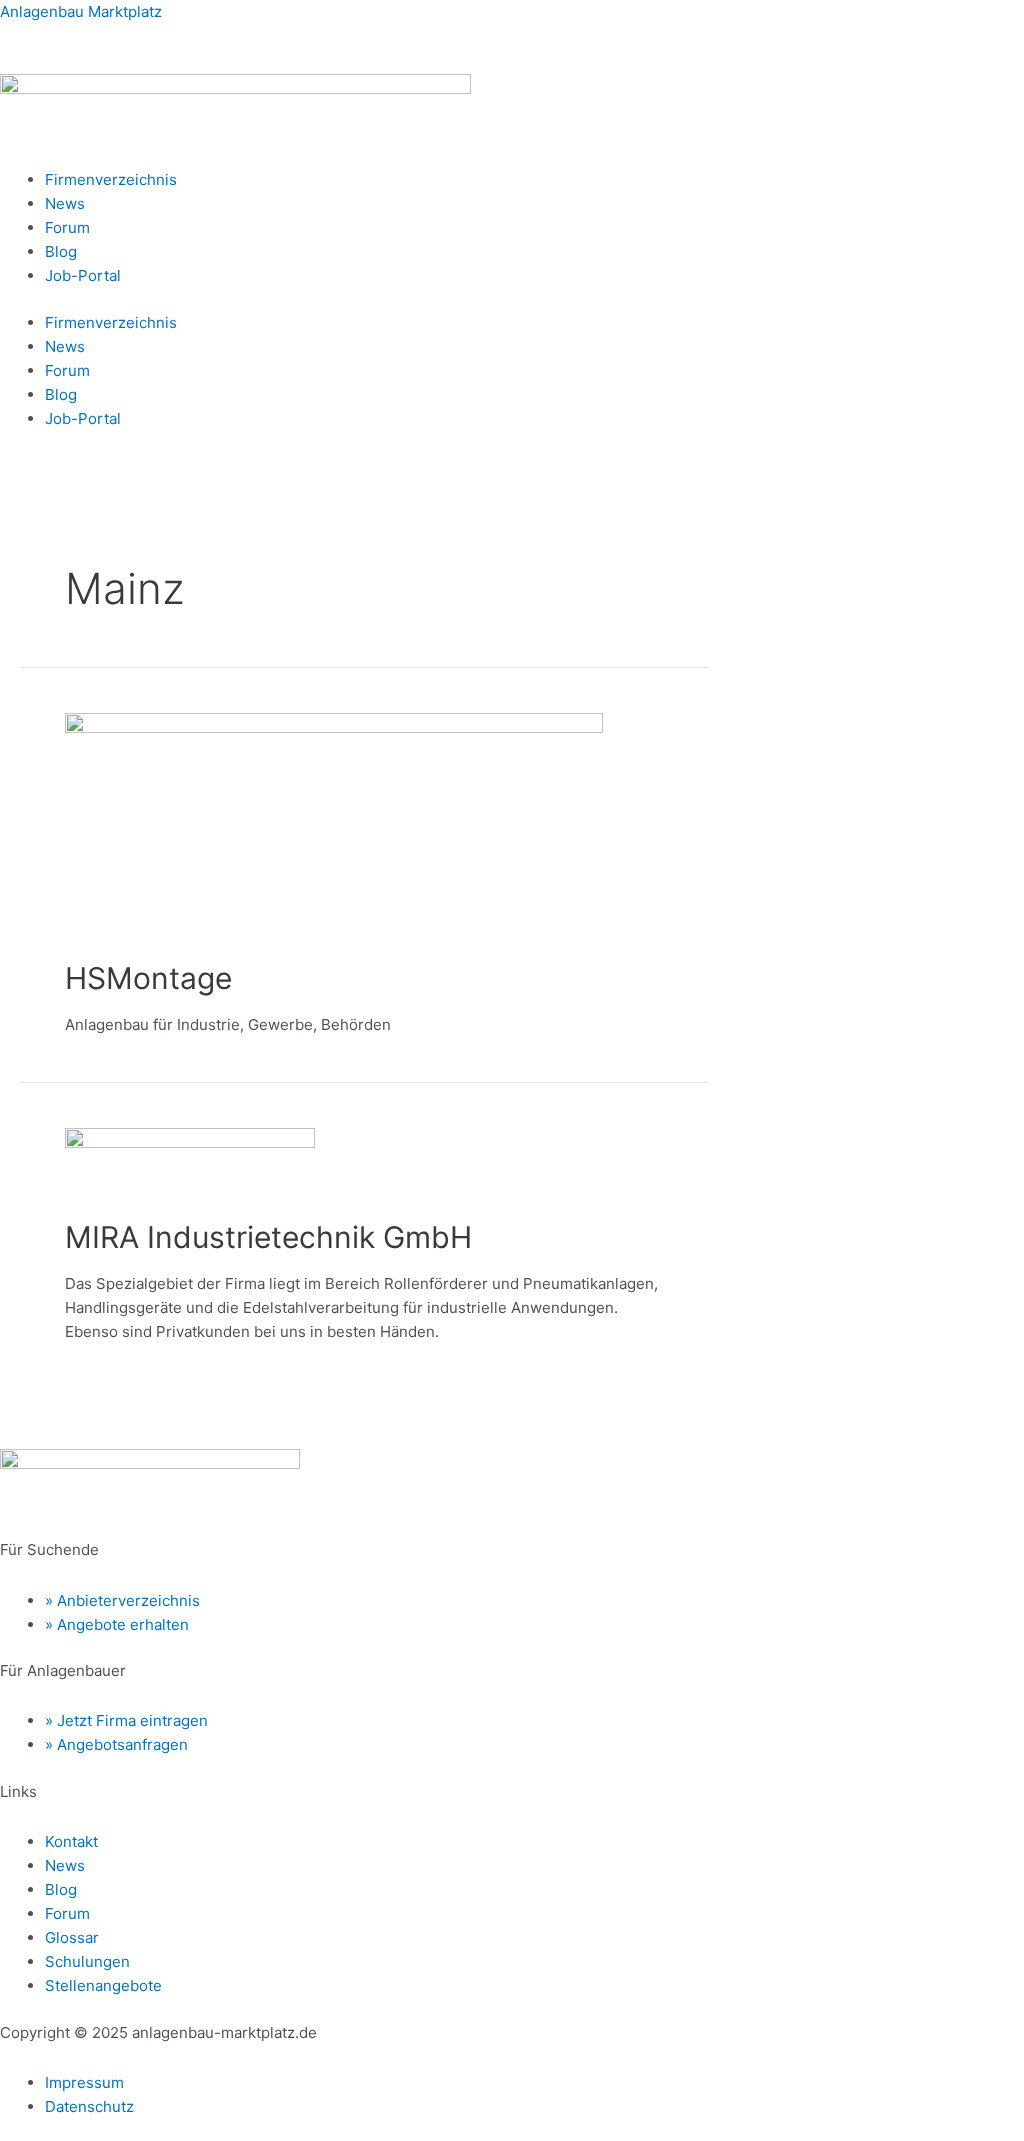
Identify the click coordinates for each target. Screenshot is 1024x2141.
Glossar (72, 1937)
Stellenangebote (103, 1985)
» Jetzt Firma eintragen (126, 1720)
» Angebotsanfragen (116, 1744)
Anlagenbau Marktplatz (81, 11)
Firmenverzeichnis (111, 179)
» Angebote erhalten (117, 1624)
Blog (61, 251)
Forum (67, 227)
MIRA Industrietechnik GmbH (268, 1237)
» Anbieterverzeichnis (122, 1600)
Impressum (84, 2082)
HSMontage (148, 978)
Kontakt (71, 1841)
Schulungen (87, 1961)
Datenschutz (89, 2106)
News (65, 203)
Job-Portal (83, 275)
